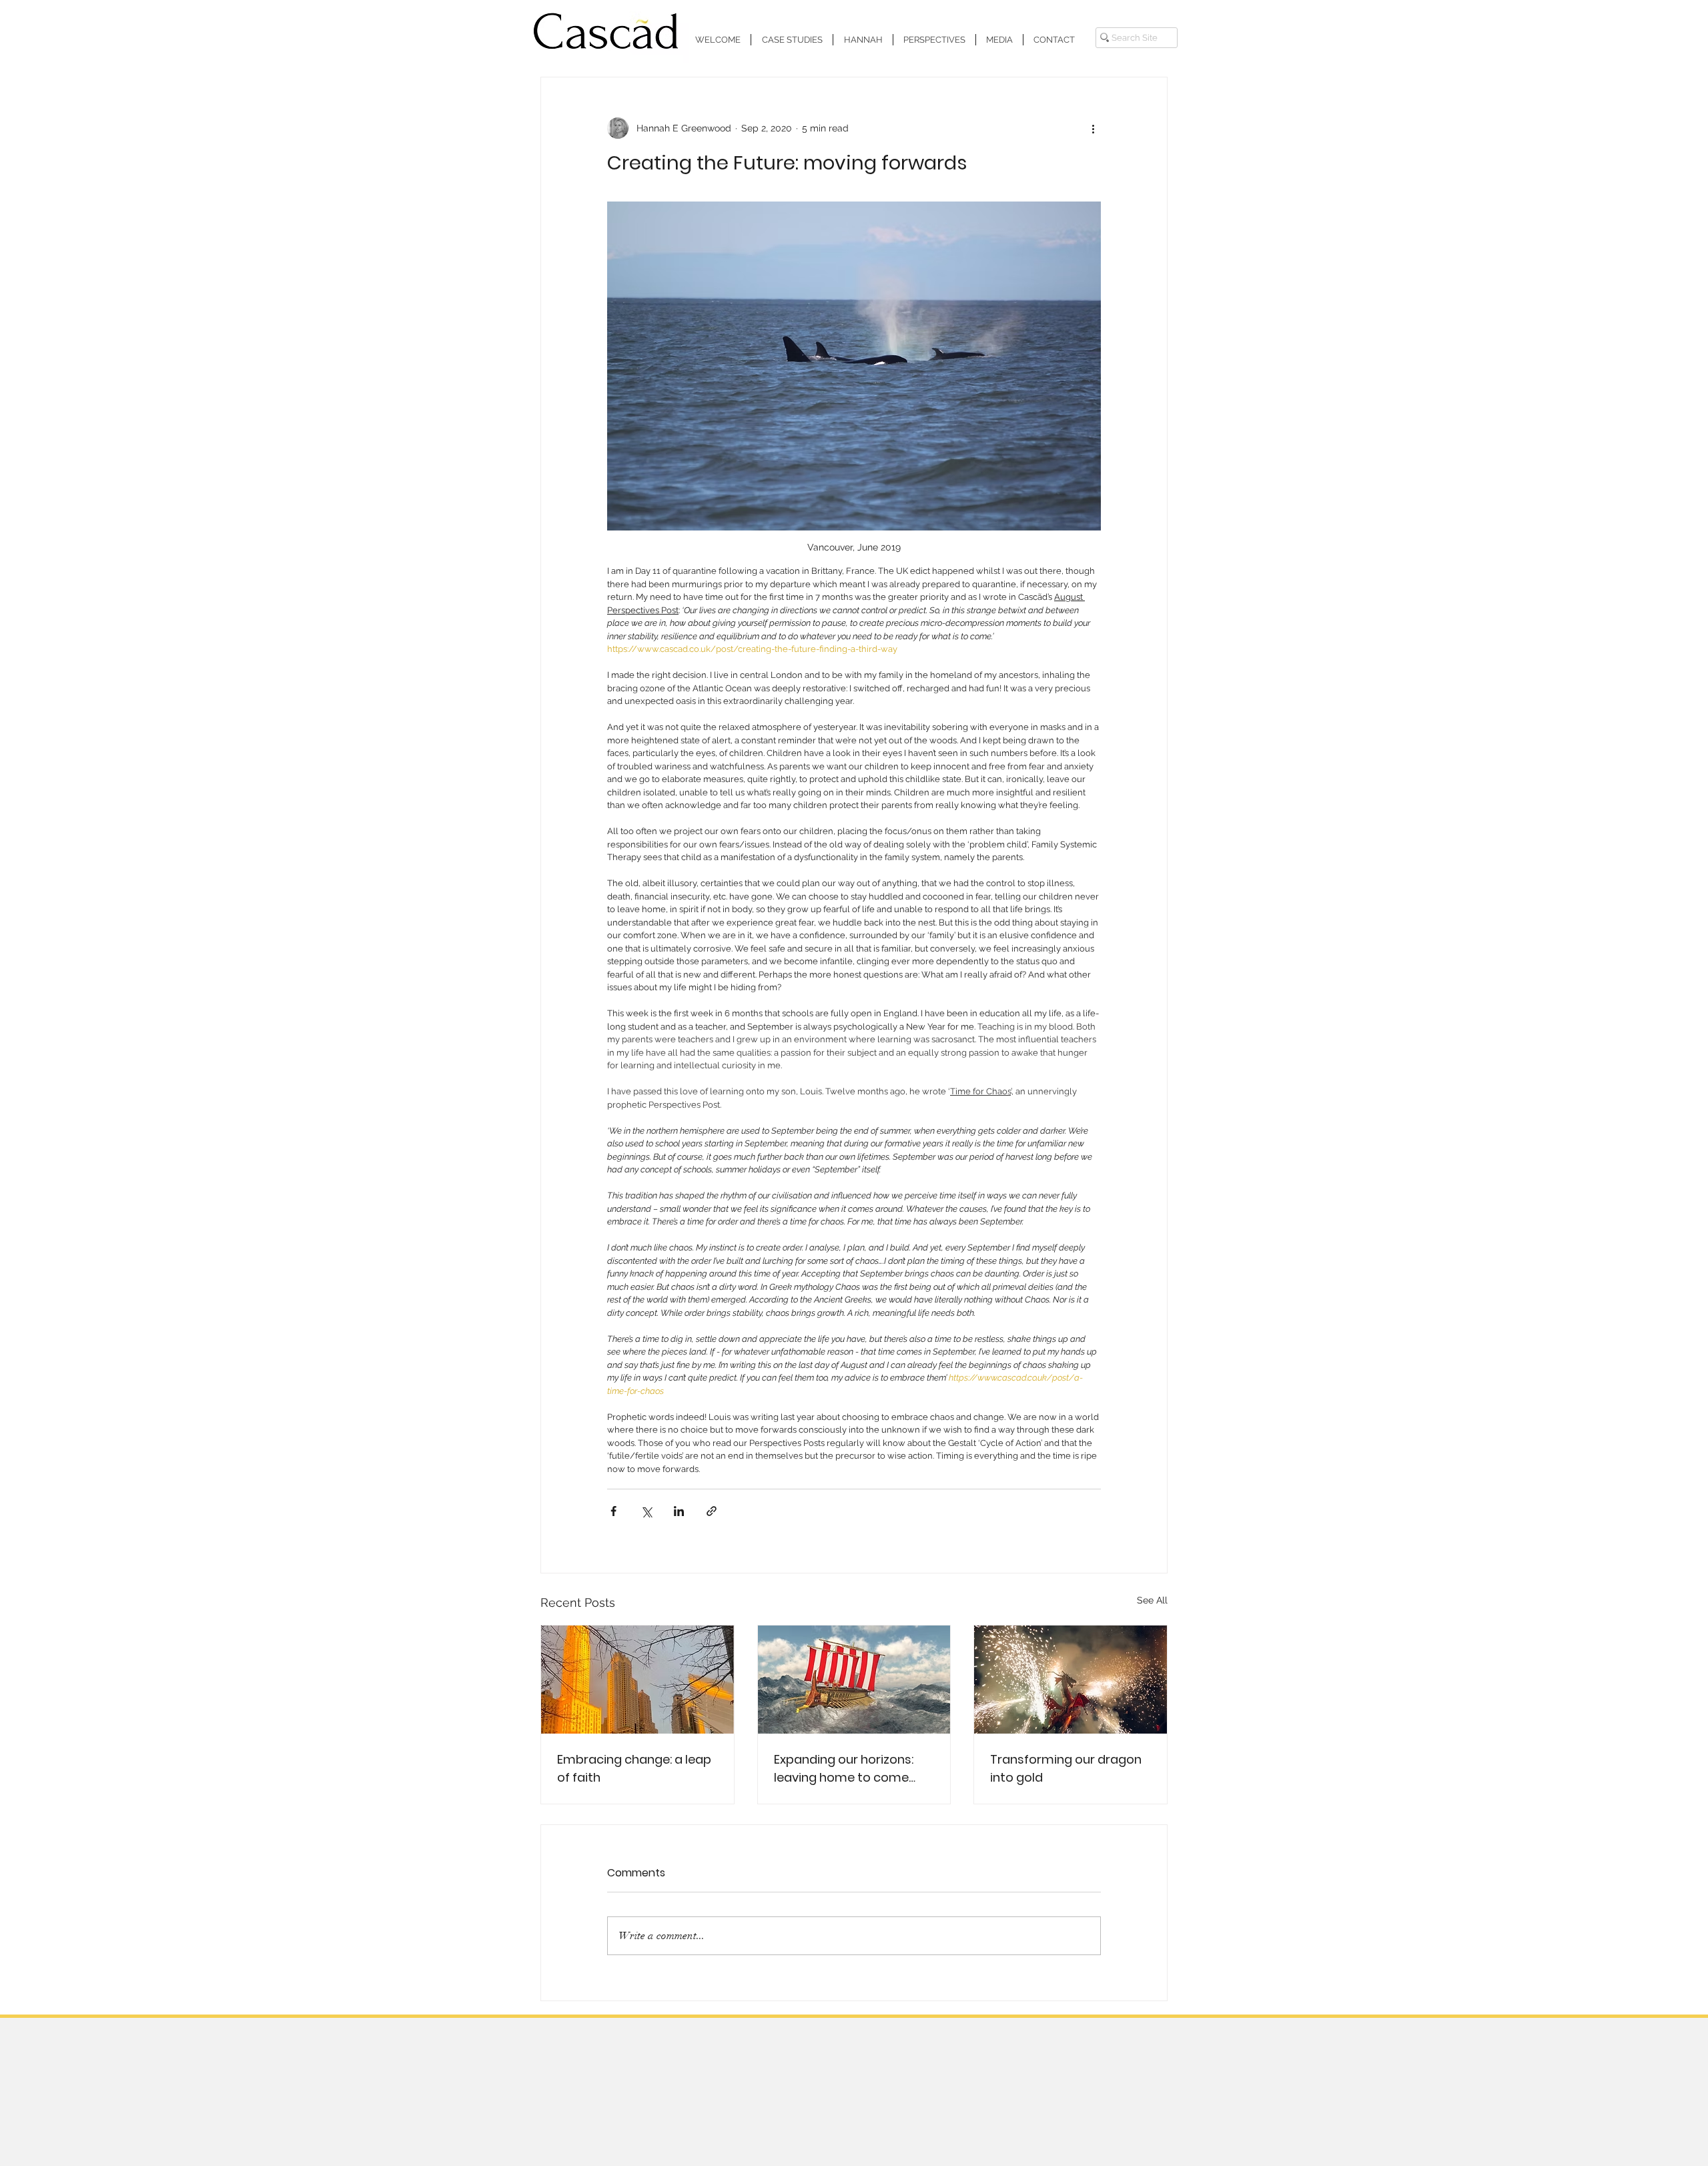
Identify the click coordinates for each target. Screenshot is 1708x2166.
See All (1152, 1600)
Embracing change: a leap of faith (634, 1768)
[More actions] (1093, 128)
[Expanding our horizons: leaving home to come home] (854, 1680)
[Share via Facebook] (613, 1511)
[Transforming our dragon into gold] (1071, 1680)
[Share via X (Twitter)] (646, 1511)
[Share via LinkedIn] (679, 1511)
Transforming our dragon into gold (1066, 1768)
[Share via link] (712, 1511)
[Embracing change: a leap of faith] (637, 1680)
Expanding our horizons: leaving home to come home (844, 1769)
